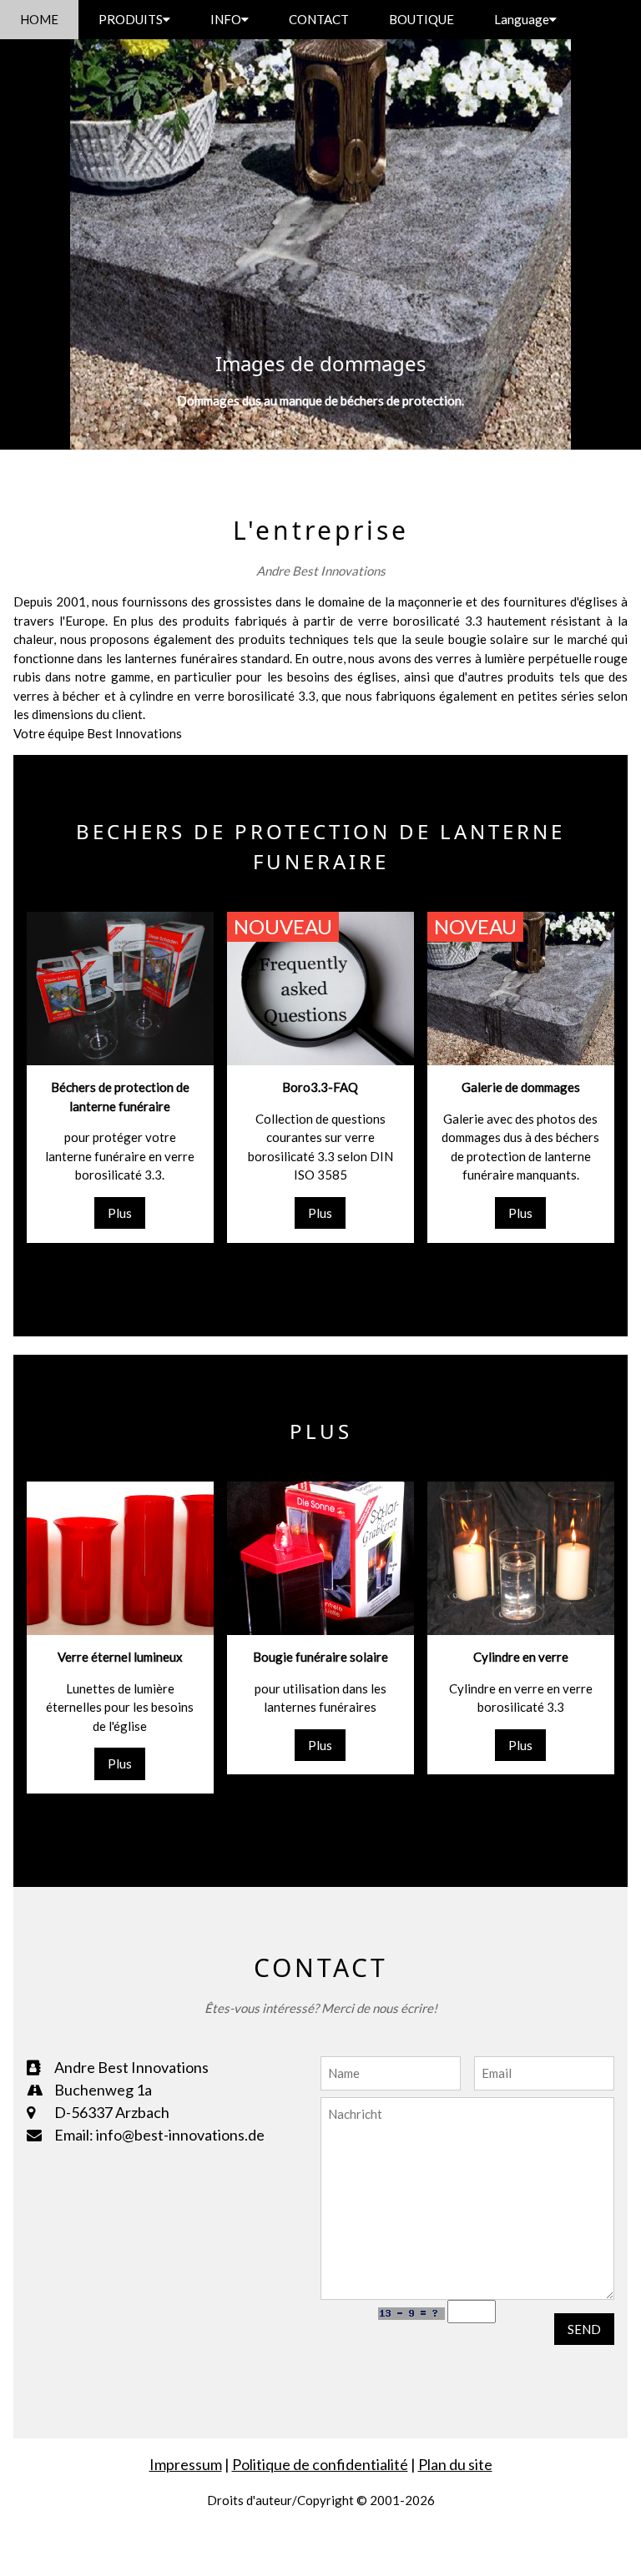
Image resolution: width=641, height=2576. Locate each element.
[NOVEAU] (521, 987)
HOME (39, 19)
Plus (120, 1213)
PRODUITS (131, 19)
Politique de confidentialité (320, 2464)
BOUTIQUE (421, 19)
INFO (226, 19)
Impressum (186, 2464)
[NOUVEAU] (320, 987)
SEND (584, 2329)
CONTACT (319, 19)
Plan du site (455, 2464)
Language (522, 19)
